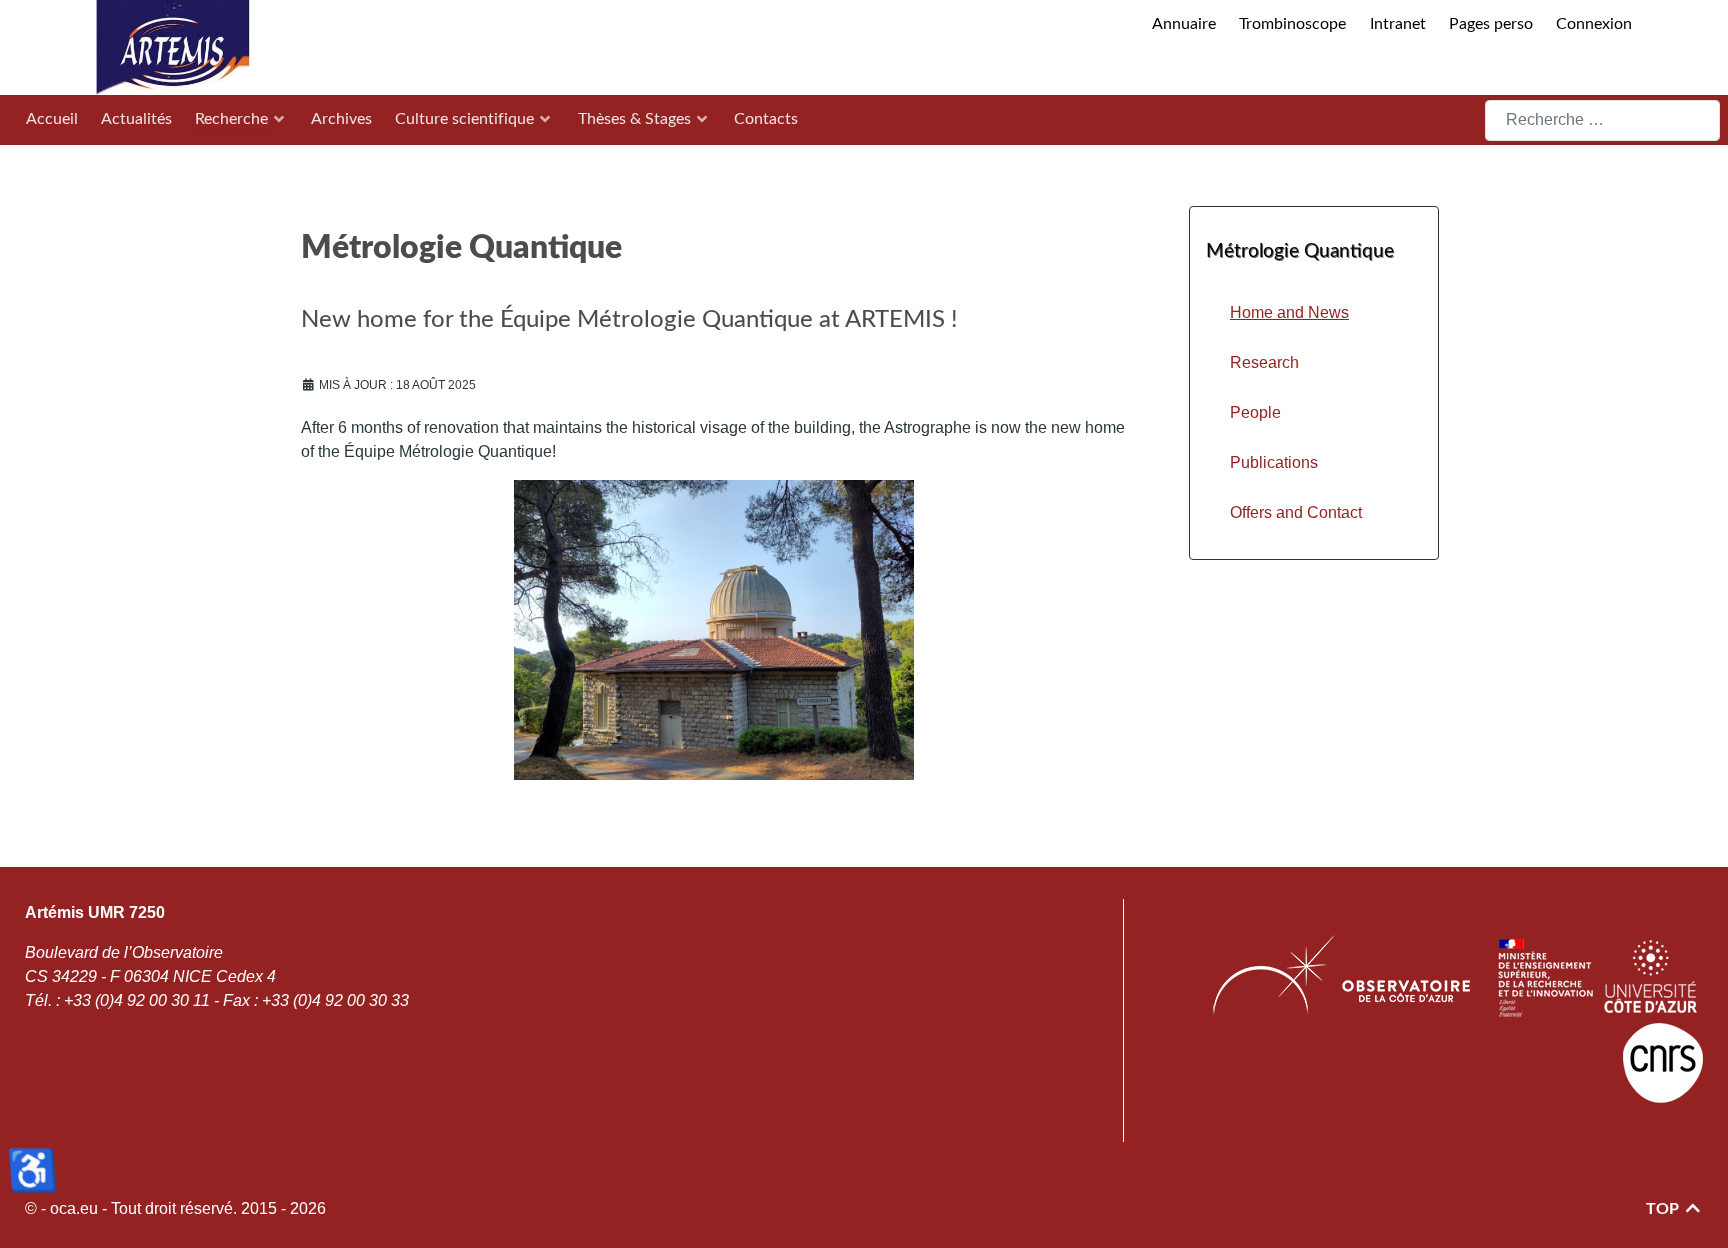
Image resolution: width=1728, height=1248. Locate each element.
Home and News (1289, 312)
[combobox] (1602, 120)
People (1255, 412)
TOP (1664, 1209)
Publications (1274, 462)
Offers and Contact (1296, 512)
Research (1264, 362)
